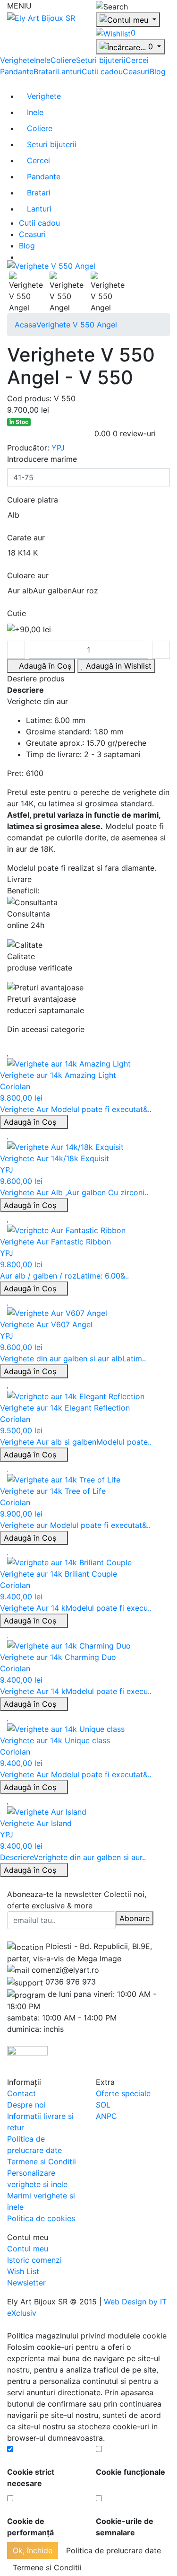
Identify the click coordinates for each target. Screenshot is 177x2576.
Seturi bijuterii (101, 60)
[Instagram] (26, 1935)
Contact (21, 2093)
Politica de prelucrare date (114, 2550)
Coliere (63, 60)
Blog (158, 71)
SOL (103, 2105)
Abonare (135, 1918)
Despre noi (26, 2105)
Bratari (45, 71)
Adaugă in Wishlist (118, 666)
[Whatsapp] (3, 2324)
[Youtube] (18, 1935)
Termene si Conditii (42, 2161)
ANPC (106, 2116)
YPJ (58, 448)
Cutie (17, 613)
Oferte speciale (123, 2093)
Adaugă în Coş (31, 1122)
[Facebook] (10, 1935)
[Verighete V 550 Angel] (51, 265)
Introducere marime (42, 459)
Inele (42, 60)
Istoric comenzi (34, 2260)
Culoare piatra (33, 500)
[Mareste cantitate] (161, 650)
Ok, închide (33, 2550)
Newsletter (26, 2283)
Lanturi (69, 71)
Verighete (17, 60)
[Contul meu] (128, 20)
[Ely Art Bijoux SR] (41, 17)
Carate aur (26, 538)
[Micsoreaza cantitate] (16, 650)
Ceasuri (136, 71)
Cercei (137, 60)
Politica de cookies (41, 2218)
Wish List (23, 2271)
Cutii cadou (102, 71)
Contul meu (28, 2249)
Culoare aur (28, 575)
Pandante (17, 71)
